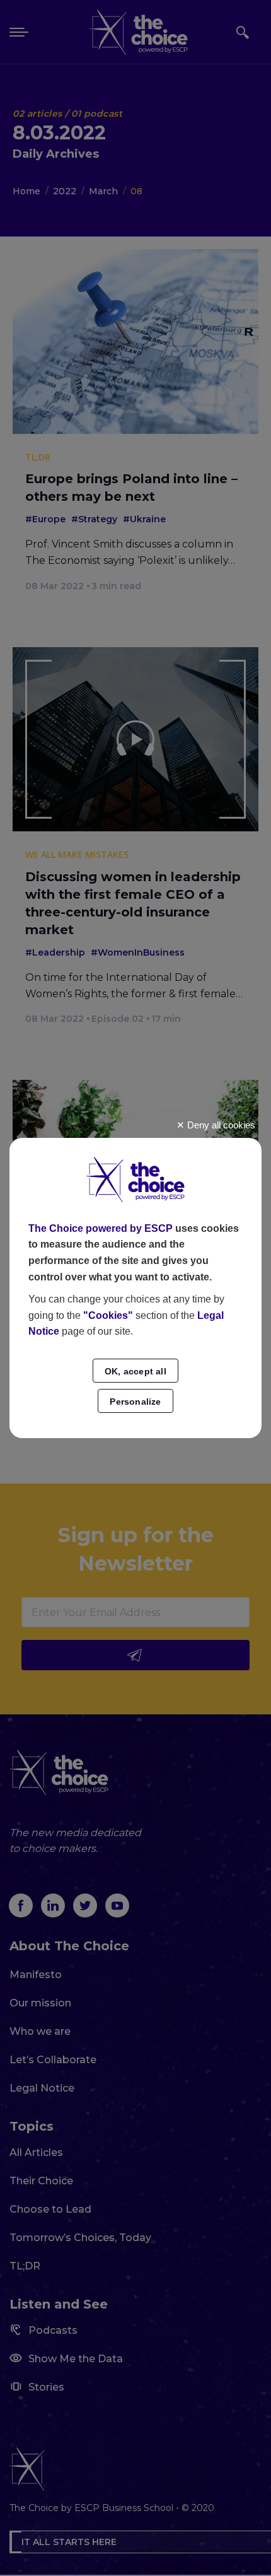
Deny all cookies (220, 1125)
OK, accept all (135, 1371)
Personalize (135, 1402)
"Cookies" (108, 1315)
